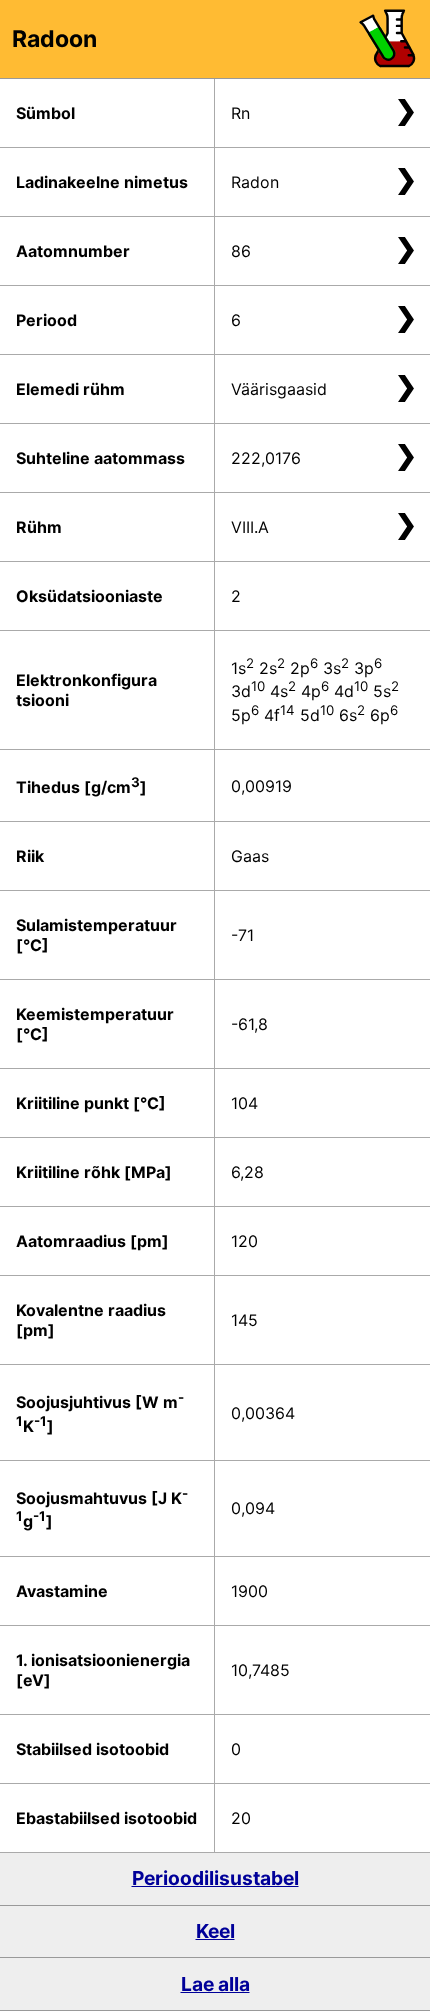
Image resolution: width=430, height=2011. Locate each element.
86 (241, 251)
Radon (255, 182)
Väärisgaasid (279, 389)
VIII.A (250, 527)
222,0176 (266, 458)
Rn (240, 113)
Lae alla (215, 1984)
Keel (215, 1931)
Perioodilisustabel (215, 1878)
